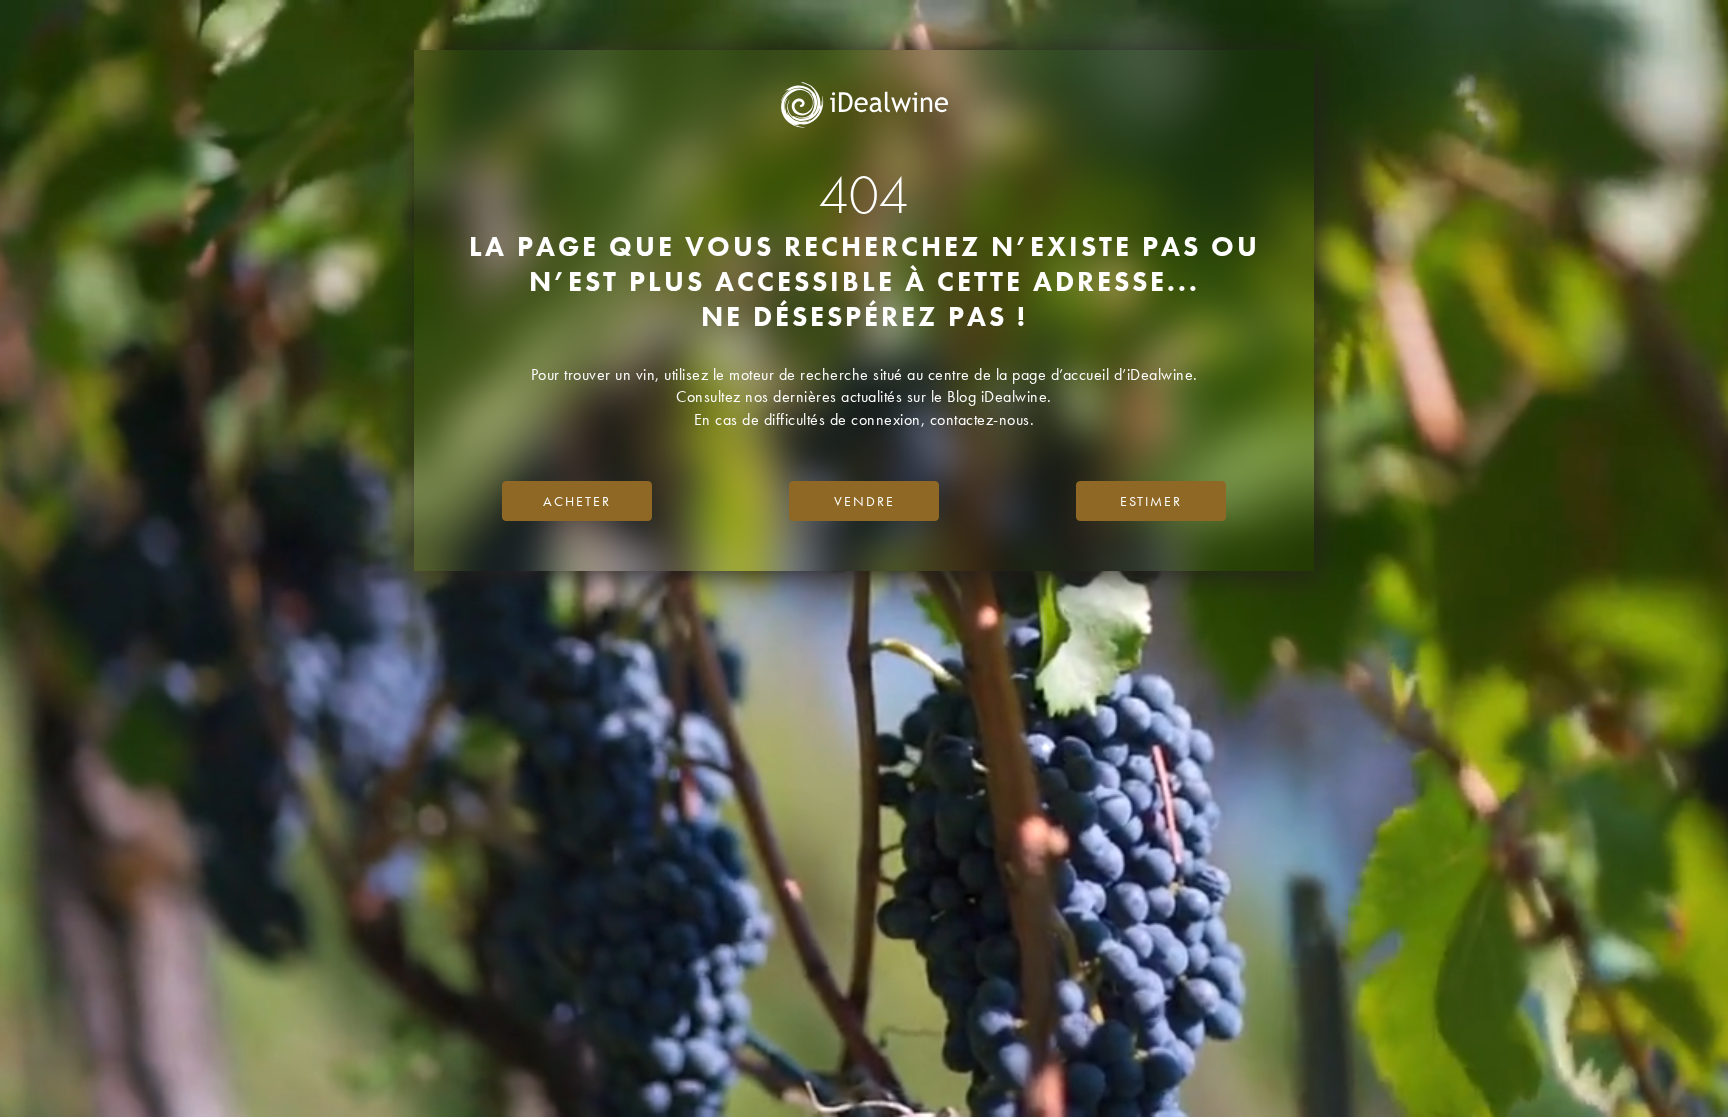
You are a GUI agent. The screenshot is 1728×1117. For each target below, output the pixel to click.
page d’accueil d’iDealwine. (1105, 374)
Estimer (1151, 501)
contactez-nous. (982, 419)
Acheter (577, 501)
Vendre (864, 501)
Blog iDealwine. (999, 396)
